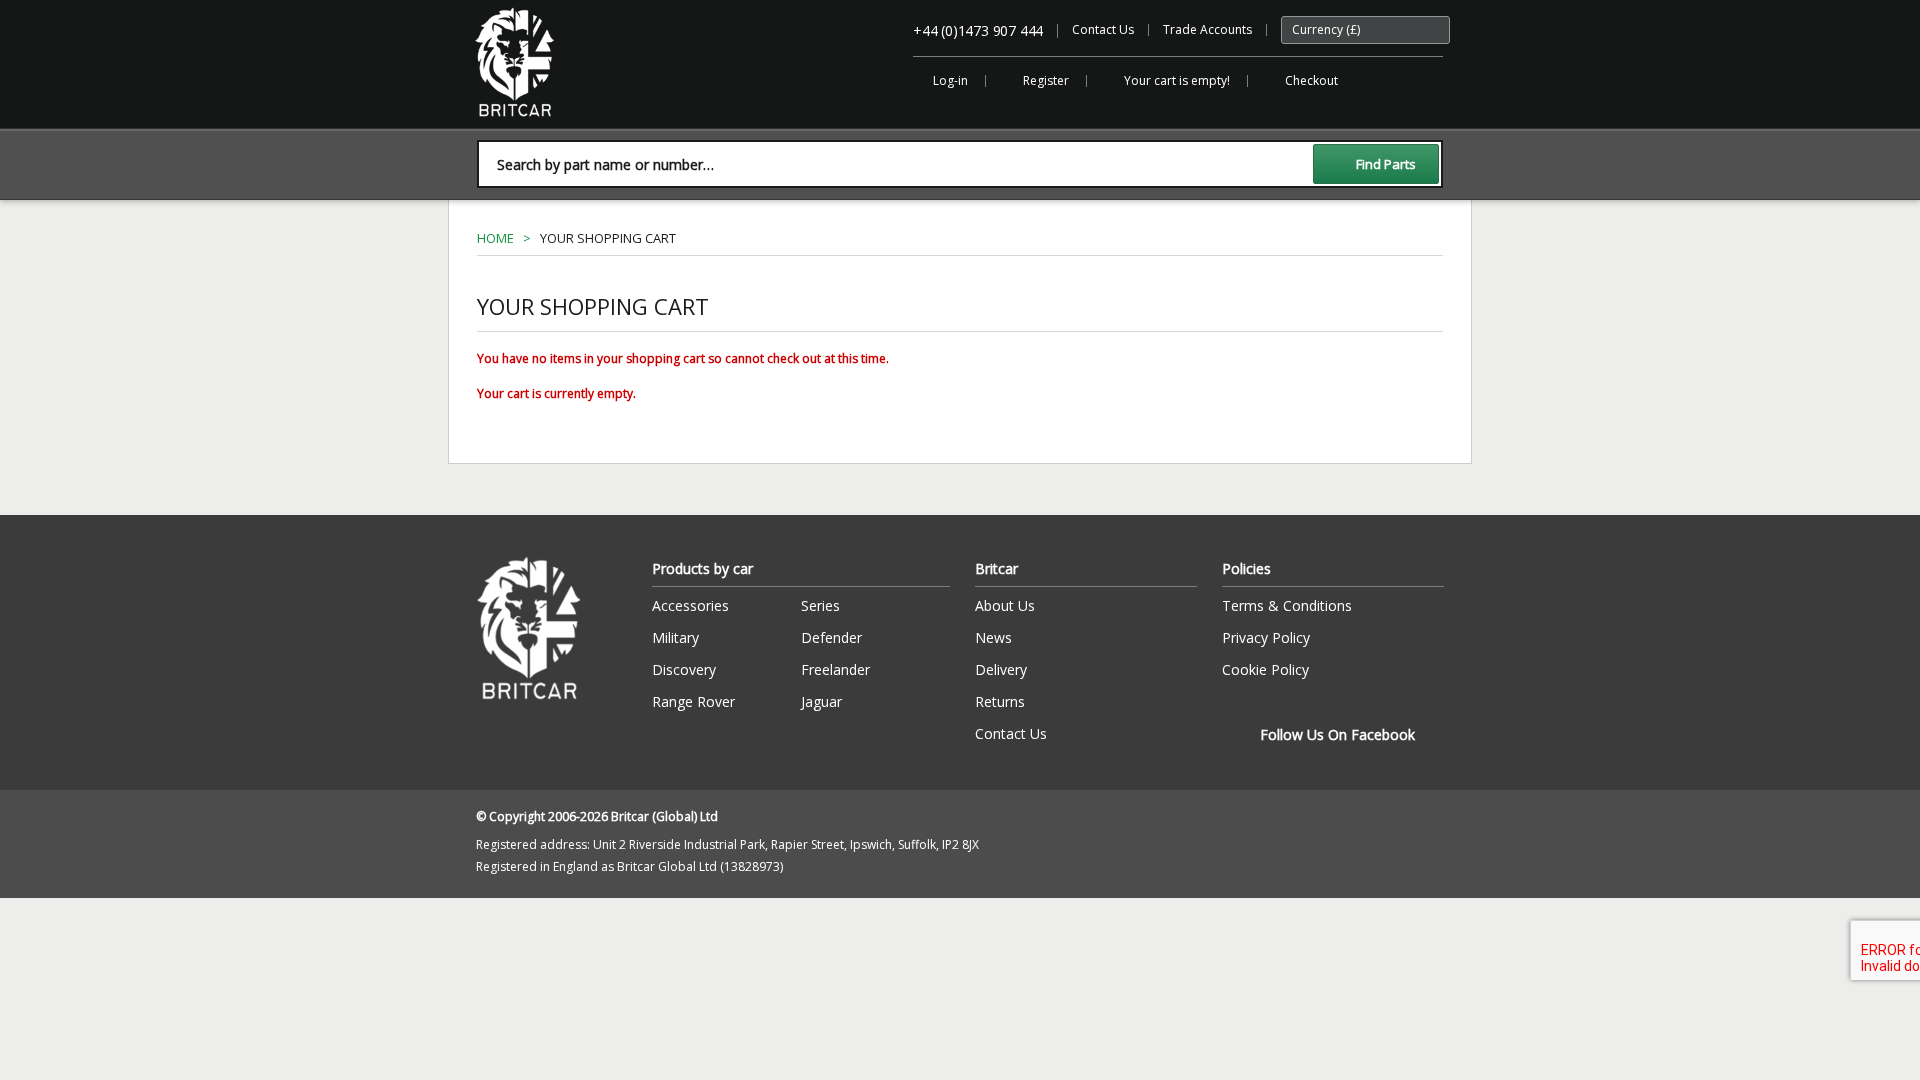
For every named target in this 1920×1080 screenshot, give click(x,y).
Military (675, 637)
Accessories (690, 605)
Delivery (1001, 669)
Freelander (835, 669)
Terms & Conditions (1287, 605)
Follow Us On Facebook (1337, 734)
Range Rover (693, 701)
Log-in (950, 80)
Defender (831, 637)
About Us (1005, 605)
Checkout (1311, 80)
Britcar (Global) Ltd (527, 126)
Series (820, 605)
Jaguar (821, 701)
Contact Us (1103, 29)
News (993, 637)
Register (1046, 80)
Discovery (684, 669)
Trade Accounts (1207, 29)
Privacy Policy (1266, 637)
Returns (1000, 701)
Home (495, 238)
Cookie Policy (1265, 669)
